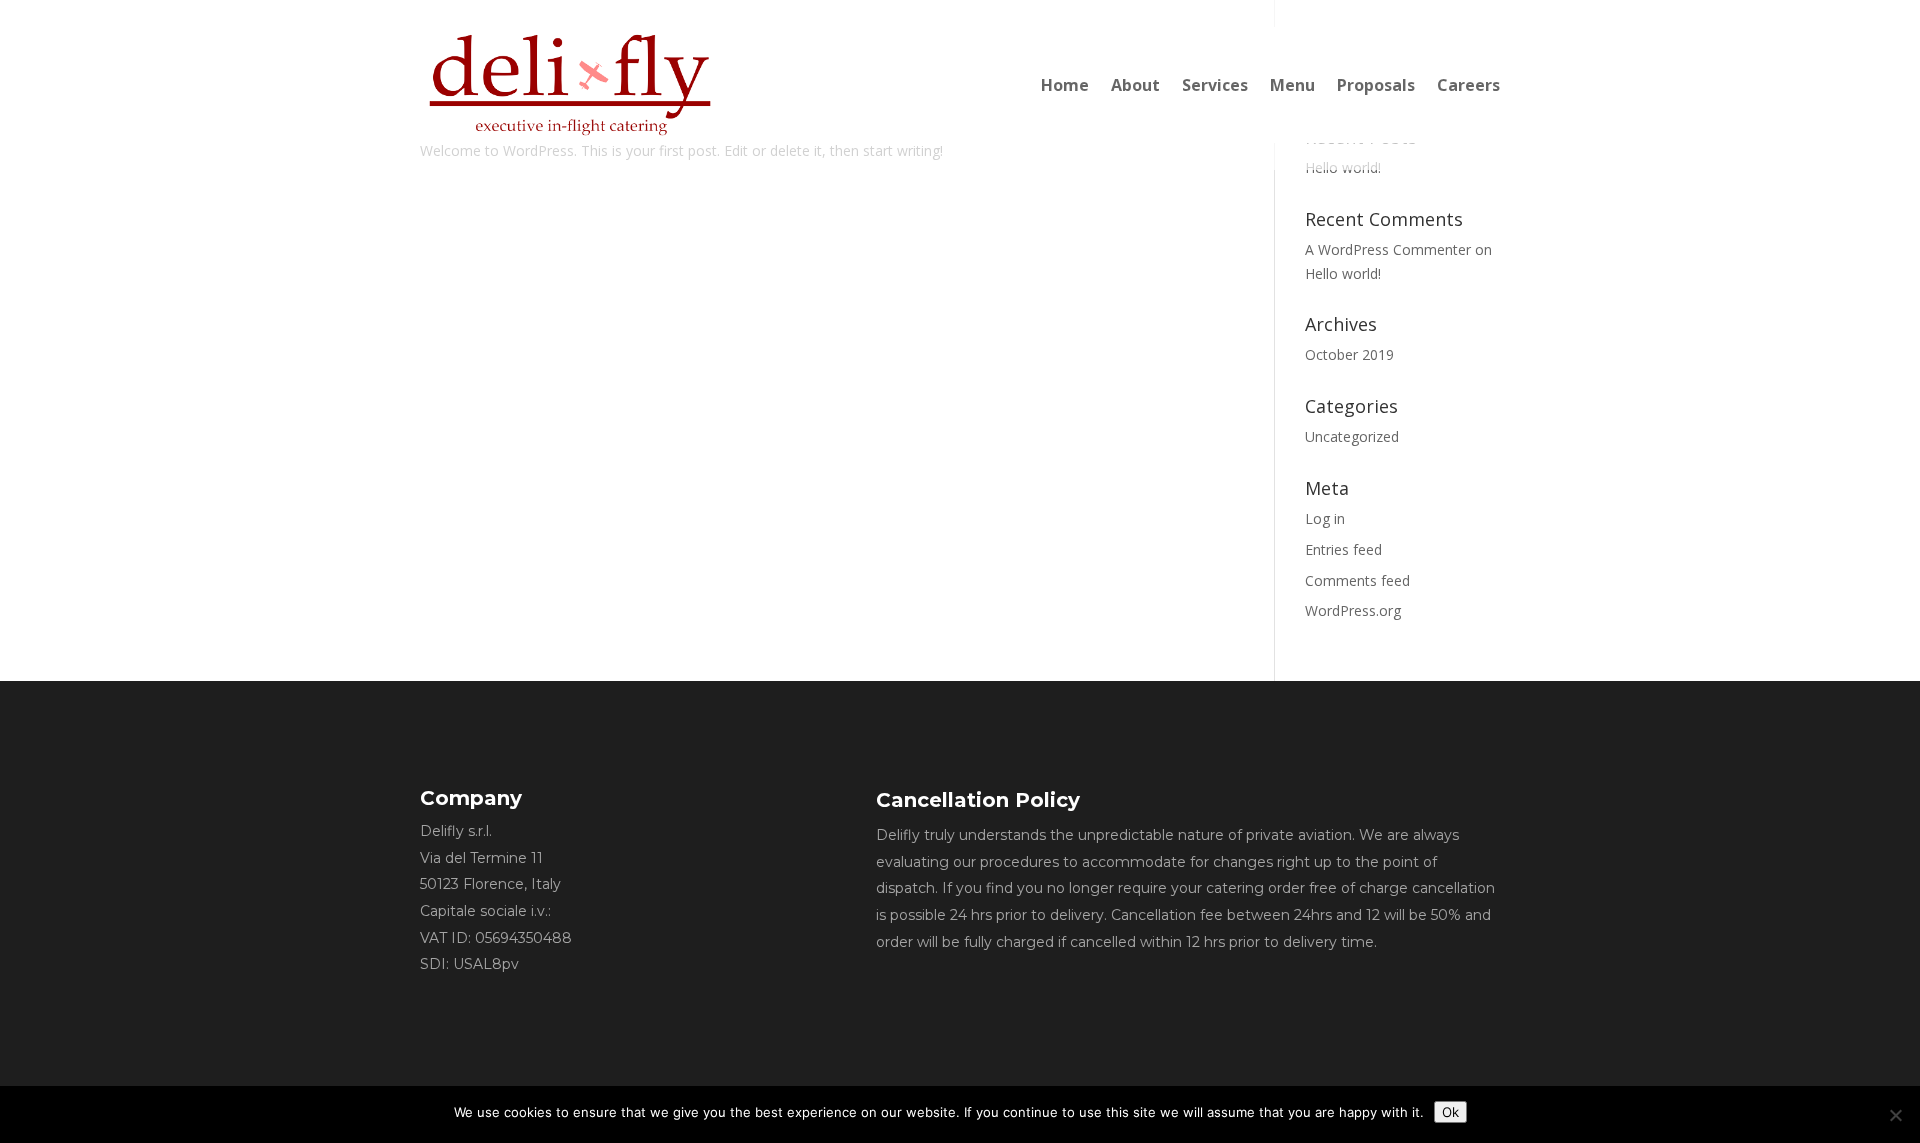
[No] (1895, 1115)
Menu (1292, 85)
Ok (1450, 1112)
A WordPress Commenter (1388, 249)
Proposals (1376, 85)
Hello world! (1343, 273)
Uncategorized (1352, 436)
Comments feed (1357, 580)
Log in (1325, 518)
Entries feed (1343, 549)
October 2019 (1349, 354)
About (1135, 85)
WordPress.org (1353, 610)
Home (1065, 85)
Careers (1468, 85)
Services (1215, 85)
